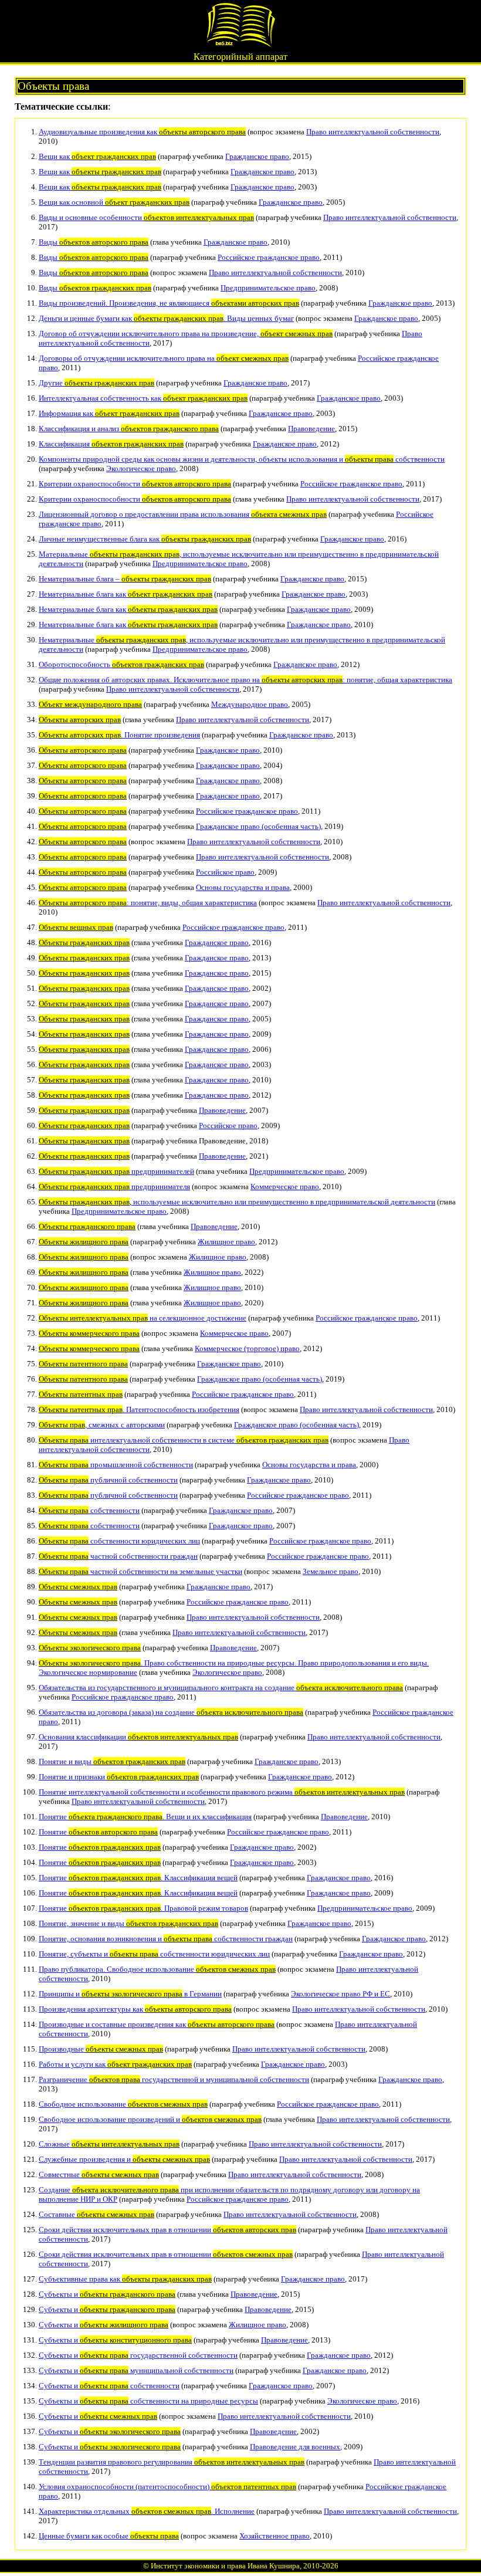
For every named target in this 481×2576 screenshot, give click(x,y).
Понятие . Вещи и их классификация (145, 1817)
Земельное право (331, 1571)
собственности (89, 1510)
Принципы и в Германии (130, 1994)
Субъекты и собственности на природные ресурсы (148, 2401)
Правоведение (311, 429)
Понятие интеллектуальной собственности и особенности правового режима (222, 1792)
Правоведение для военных (295, 2447)
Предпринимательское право (268, 288)
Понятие (98, 1832)
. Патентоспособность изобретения (139, 1409)
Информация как (109, 413)
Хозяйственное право (275, 2536)
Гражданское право (257, 156)
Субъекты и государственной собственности (138, 2355)
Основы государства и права (243, 887)
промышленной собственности (116, 1465)
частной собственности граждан (118, 1556)
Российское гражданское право (269, 257)
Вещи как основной (114, 202)
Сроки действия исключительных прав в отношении (167, 2230)
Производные (101, 2049)
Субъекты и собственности (109, 2386)
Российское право (225, 872)
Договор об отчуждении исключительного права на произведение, (186, 334)
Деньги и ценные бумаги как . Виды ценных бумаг (166, 318)
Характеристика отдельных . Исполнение (147, 2511)
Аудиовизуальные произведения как (142, 132)
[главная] (240, 45)
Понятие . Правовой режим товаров (143, 1908)
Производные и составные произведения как (157, 2024)
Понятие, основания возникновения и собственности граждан (166, 1939)
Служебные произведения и (124, 2159)
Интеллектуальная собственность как (143, 398)
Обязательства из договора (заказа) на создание (171, 1712)
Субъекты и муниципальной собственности (136, 2370)
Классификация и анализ (129, 429)
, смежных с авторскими (102, 1425)
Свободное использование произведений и (150, 2119)
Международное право (250, 704)
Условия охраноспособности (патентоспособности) (167, 2487)
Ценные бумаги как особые (109, 2536)
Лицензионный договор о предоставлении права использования (183, 514)
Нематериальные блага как (126, 594)
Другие (96, 383)
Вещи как (97, 156)
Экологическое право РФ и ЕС (341, 1994)
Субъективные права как (125, 2279)
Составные (96, 2214)
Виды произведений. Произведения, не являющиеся (169, 303)
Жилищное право (226, 1242)
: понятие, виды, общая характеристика (148, 903)
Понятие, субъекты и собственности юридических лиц (154, 1954)
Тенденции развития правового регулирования (172, 2462)
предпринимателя (114, 1187)
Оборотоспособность (121, 664)
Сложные (109, 2144)
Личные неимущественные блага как (145, 539)
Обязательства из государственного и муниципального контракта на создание (221, 1688)
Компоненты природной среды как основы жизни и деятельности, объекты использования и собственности (242, 459)
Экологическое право (141, 468)
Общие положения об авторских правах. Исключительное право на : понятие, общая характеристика (245, 680)
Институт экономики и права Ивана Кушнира (225, 2566)
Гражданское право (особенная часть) (258, 826)
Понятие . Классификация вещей (138, 1878)
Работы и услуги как (115, 2064)
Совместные (99, 2174)
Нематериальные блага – (125, 579)
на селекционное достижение (143, 1318)
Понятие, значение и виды (128, 1923)
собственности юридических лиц (119, 1541)
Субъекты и (107, 2294)
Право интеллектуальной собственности (373, 132)
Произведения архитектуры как (135, 2009)
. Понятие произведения (119, 735)
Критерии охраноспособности (135, 484)
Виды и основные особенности (146, 217)
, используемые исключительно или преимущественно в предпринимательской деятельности (237, 1202)
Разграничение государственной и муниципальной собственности (174, 2079)
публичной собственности (108, 1480)
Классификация (111, 444)
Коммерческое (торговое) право (247, 1348)
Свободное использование (123, 2104)
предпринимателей (116, 1171)
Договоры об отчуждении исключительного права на (164, 358)
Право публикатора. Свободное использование (157, 1969)
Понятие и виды (112, 1761)
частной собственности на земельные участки (140, 1571)
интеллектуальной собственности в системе (184, 1440)
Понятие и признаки (119, 1777)
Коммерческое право (285, 1187)
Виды (94, 242)
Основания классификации (138, 1737)
